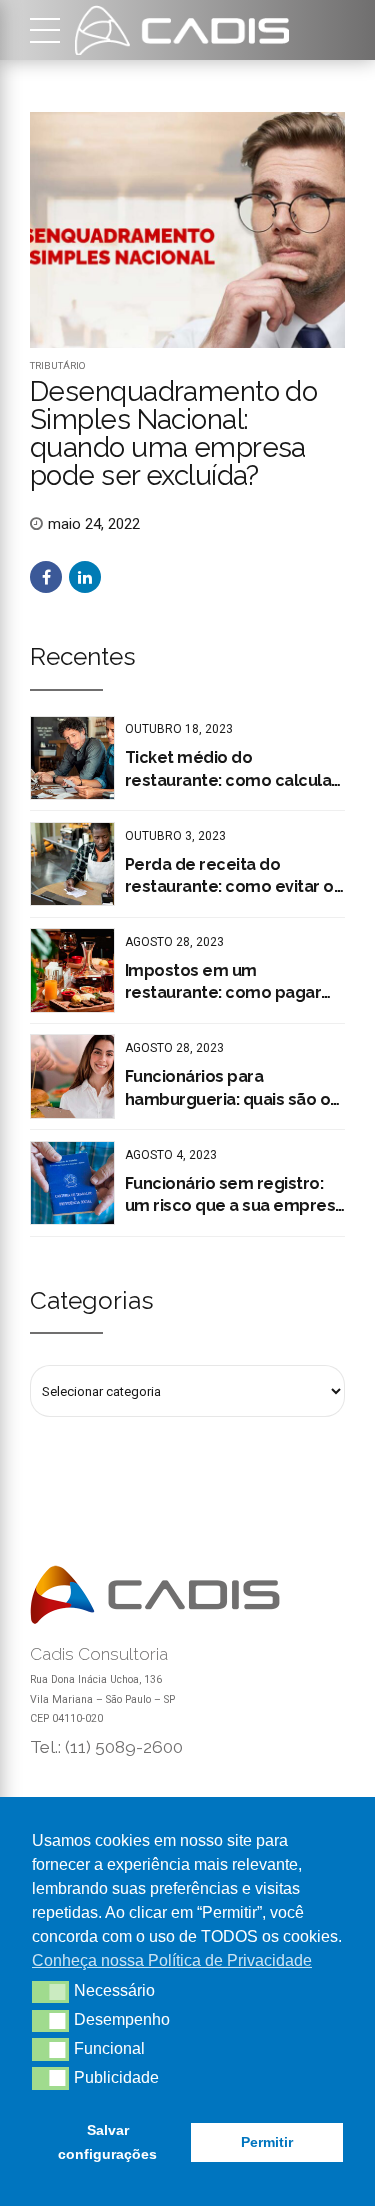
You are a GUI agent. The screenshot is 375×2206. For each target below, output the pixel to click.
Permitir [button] (267, 2142)
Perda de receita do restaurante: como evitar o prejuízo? (229, 877)
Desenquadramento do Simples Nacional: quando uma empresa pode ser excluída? (173, 433)
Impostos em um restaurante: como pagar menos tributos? (223, 983)
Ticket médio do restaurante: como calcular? (235, 768)
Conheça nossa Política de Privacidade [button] (172, 1960)
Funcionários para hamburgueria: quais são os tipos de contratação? (232, 1089)
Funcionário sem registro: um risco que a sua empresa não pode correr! (235, 1196)
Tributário (58, 365)
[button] (50, 1992)
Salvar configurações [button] (107, 2142)
